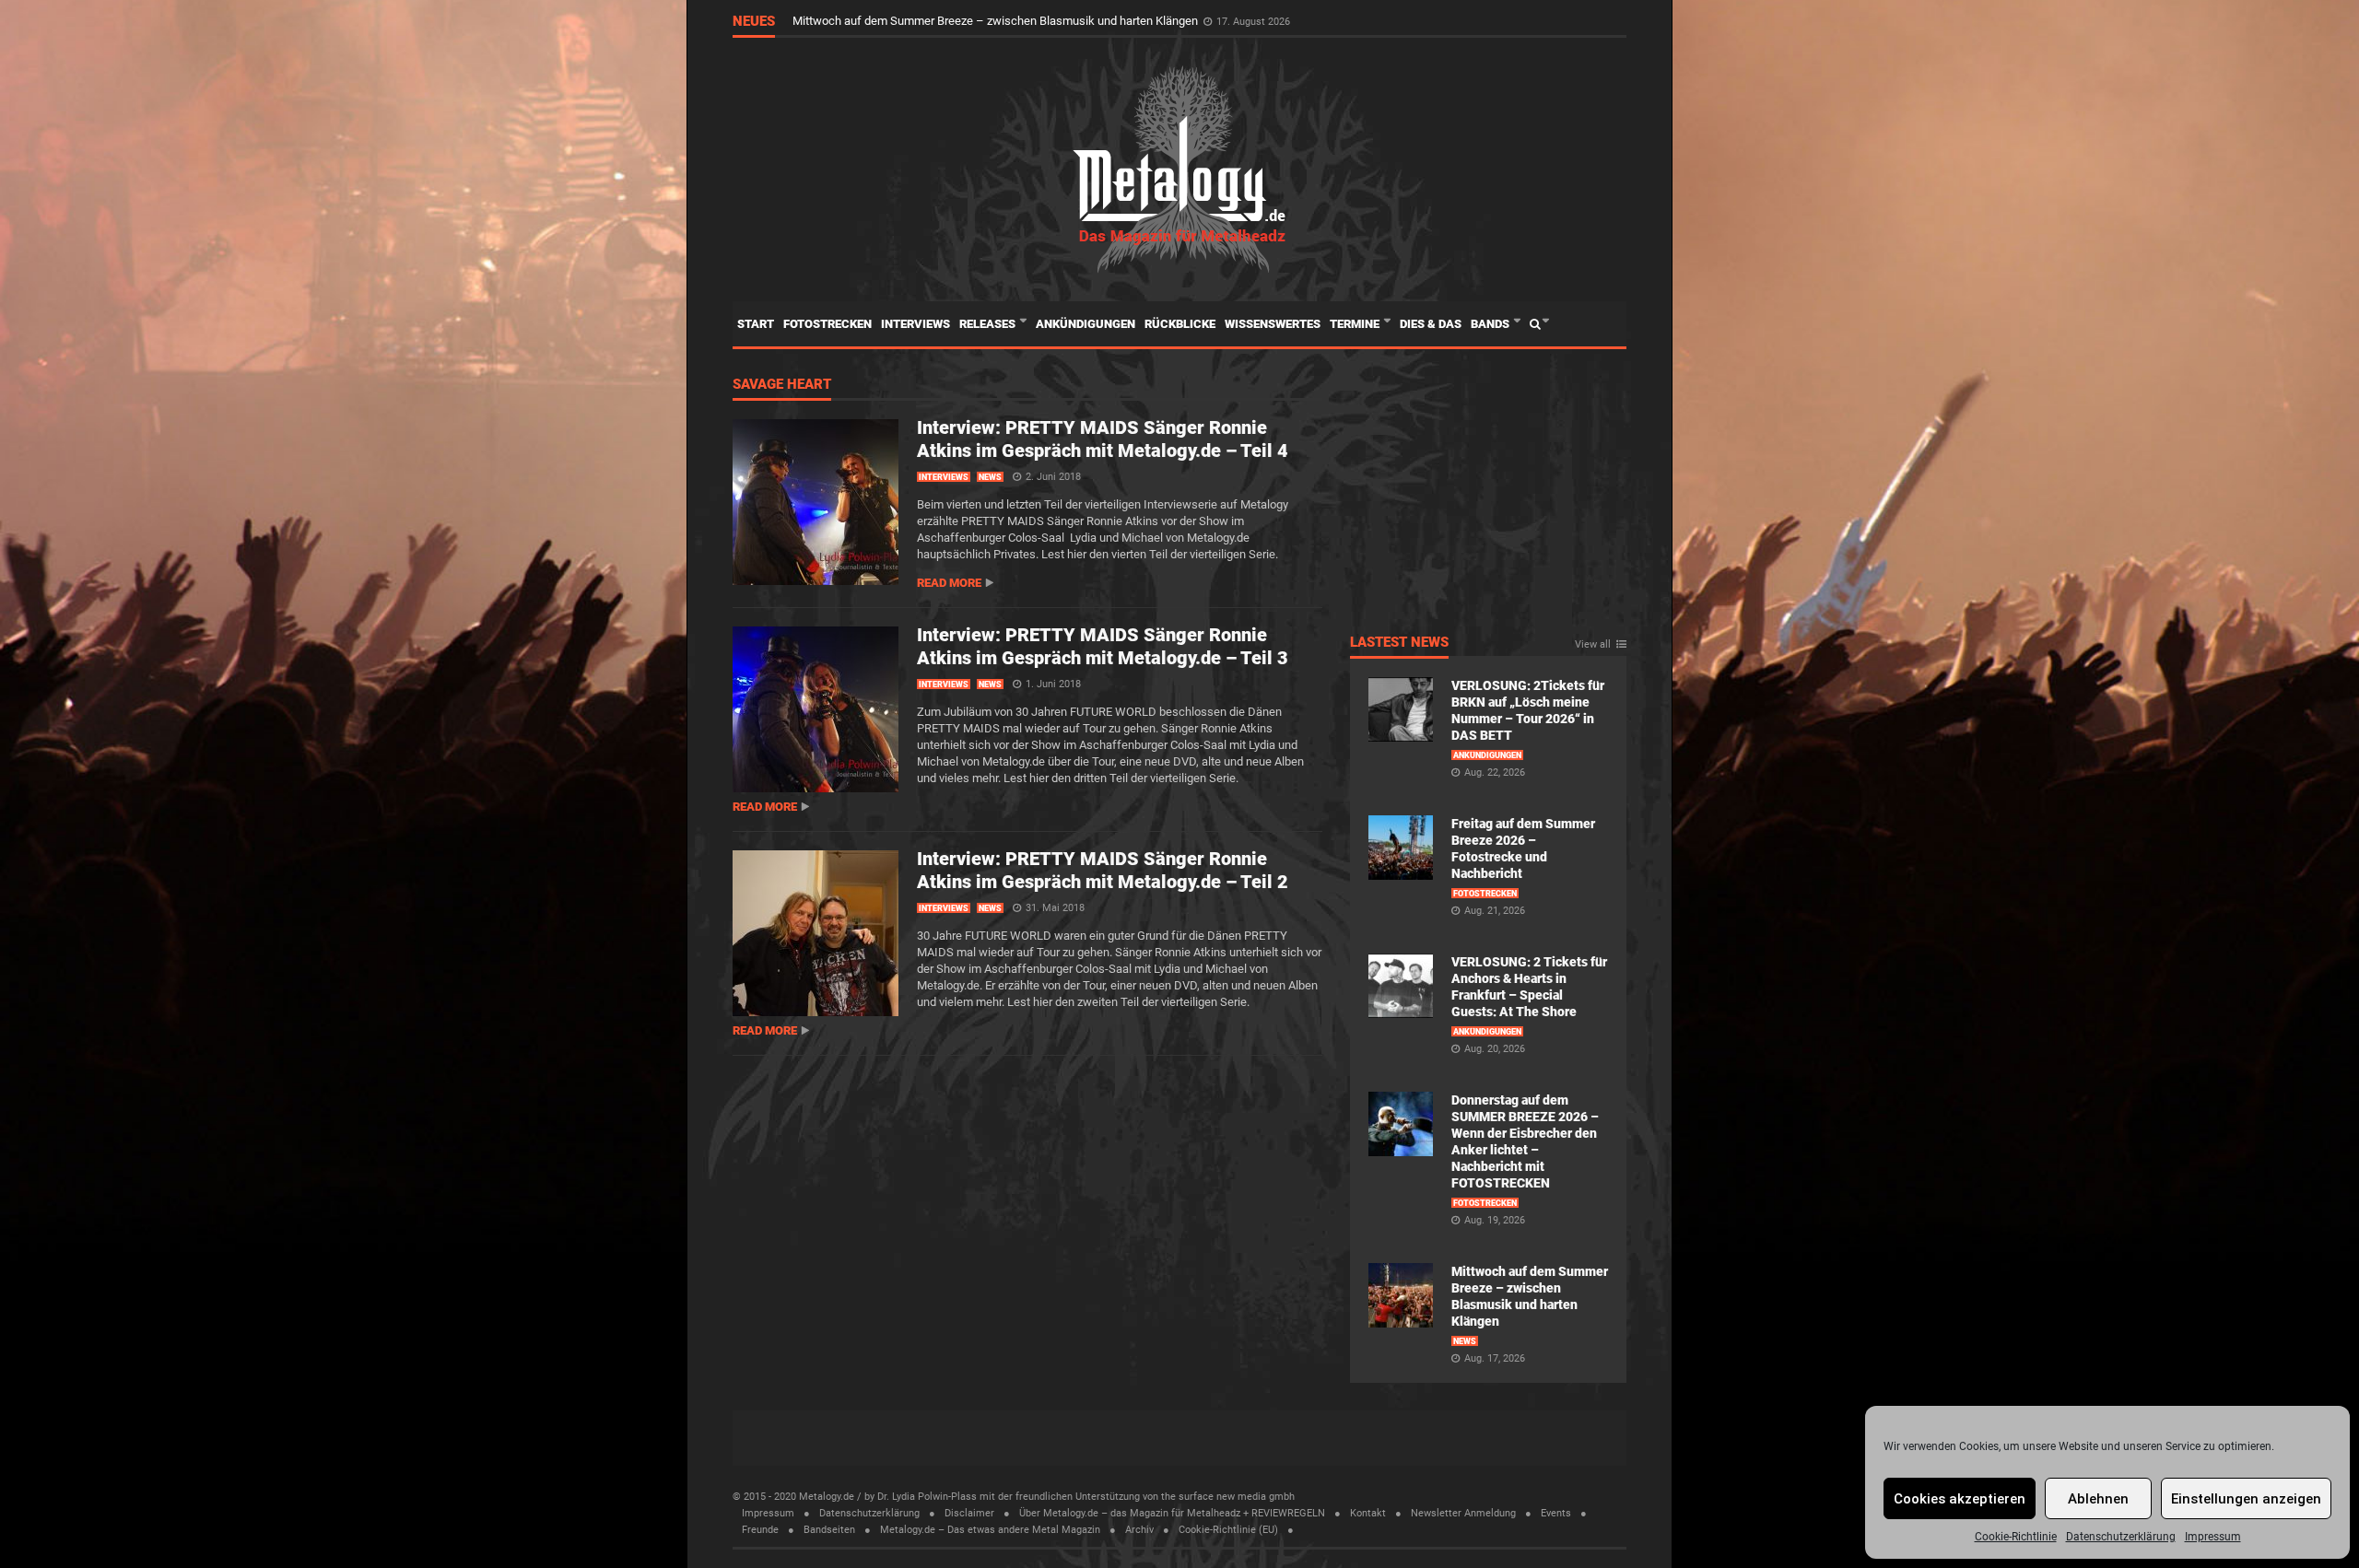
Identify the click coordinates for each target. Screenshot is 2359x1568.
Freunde (760, 1530)
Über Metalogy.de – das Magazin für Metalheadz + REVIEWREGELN (1172, 1513)
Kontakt (1368, 1513)
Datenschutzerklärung (2121, 1537)
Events (1556, 1513)
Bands (1491, 324)
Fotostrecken (827, 324)
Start (756, 324)
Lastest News (1399, 643)
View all (1593, 645)
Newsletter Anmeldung (1463, 1513)
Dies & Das (1431, 324)
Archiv (1139, 1530)
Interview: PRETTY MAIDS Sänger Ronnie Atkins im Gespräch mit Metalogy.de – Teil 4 (1103, 439)
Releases (989, 324)
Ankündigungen (1086, 324)
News (990, 477)
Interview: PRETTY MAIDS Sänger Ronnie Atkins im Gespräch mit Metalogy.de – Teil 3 (1103, 646)
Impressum (2213, 1537)
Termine (1356, 324)
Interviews (915, 324)
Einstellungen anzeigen (2246, 1499)
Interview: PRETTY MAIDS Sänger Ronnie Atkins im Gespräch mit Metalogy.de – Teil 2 (1103, 870)
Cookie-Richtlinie (2016, 1537)
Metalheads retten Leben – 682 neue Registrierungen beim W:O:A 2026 (978, 15)
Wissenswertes (1273, 324)
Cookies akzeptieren (1960, 1499)
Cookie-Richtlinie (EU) (1228, 1530)
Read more (949, 583)
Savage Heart (782, 385)
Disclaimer (969, 1513)
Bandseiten (829, 1530)
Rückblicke (1180, 324)
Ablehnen (2098, 1499)
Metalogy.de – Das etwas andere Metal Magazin (990, 1530)
